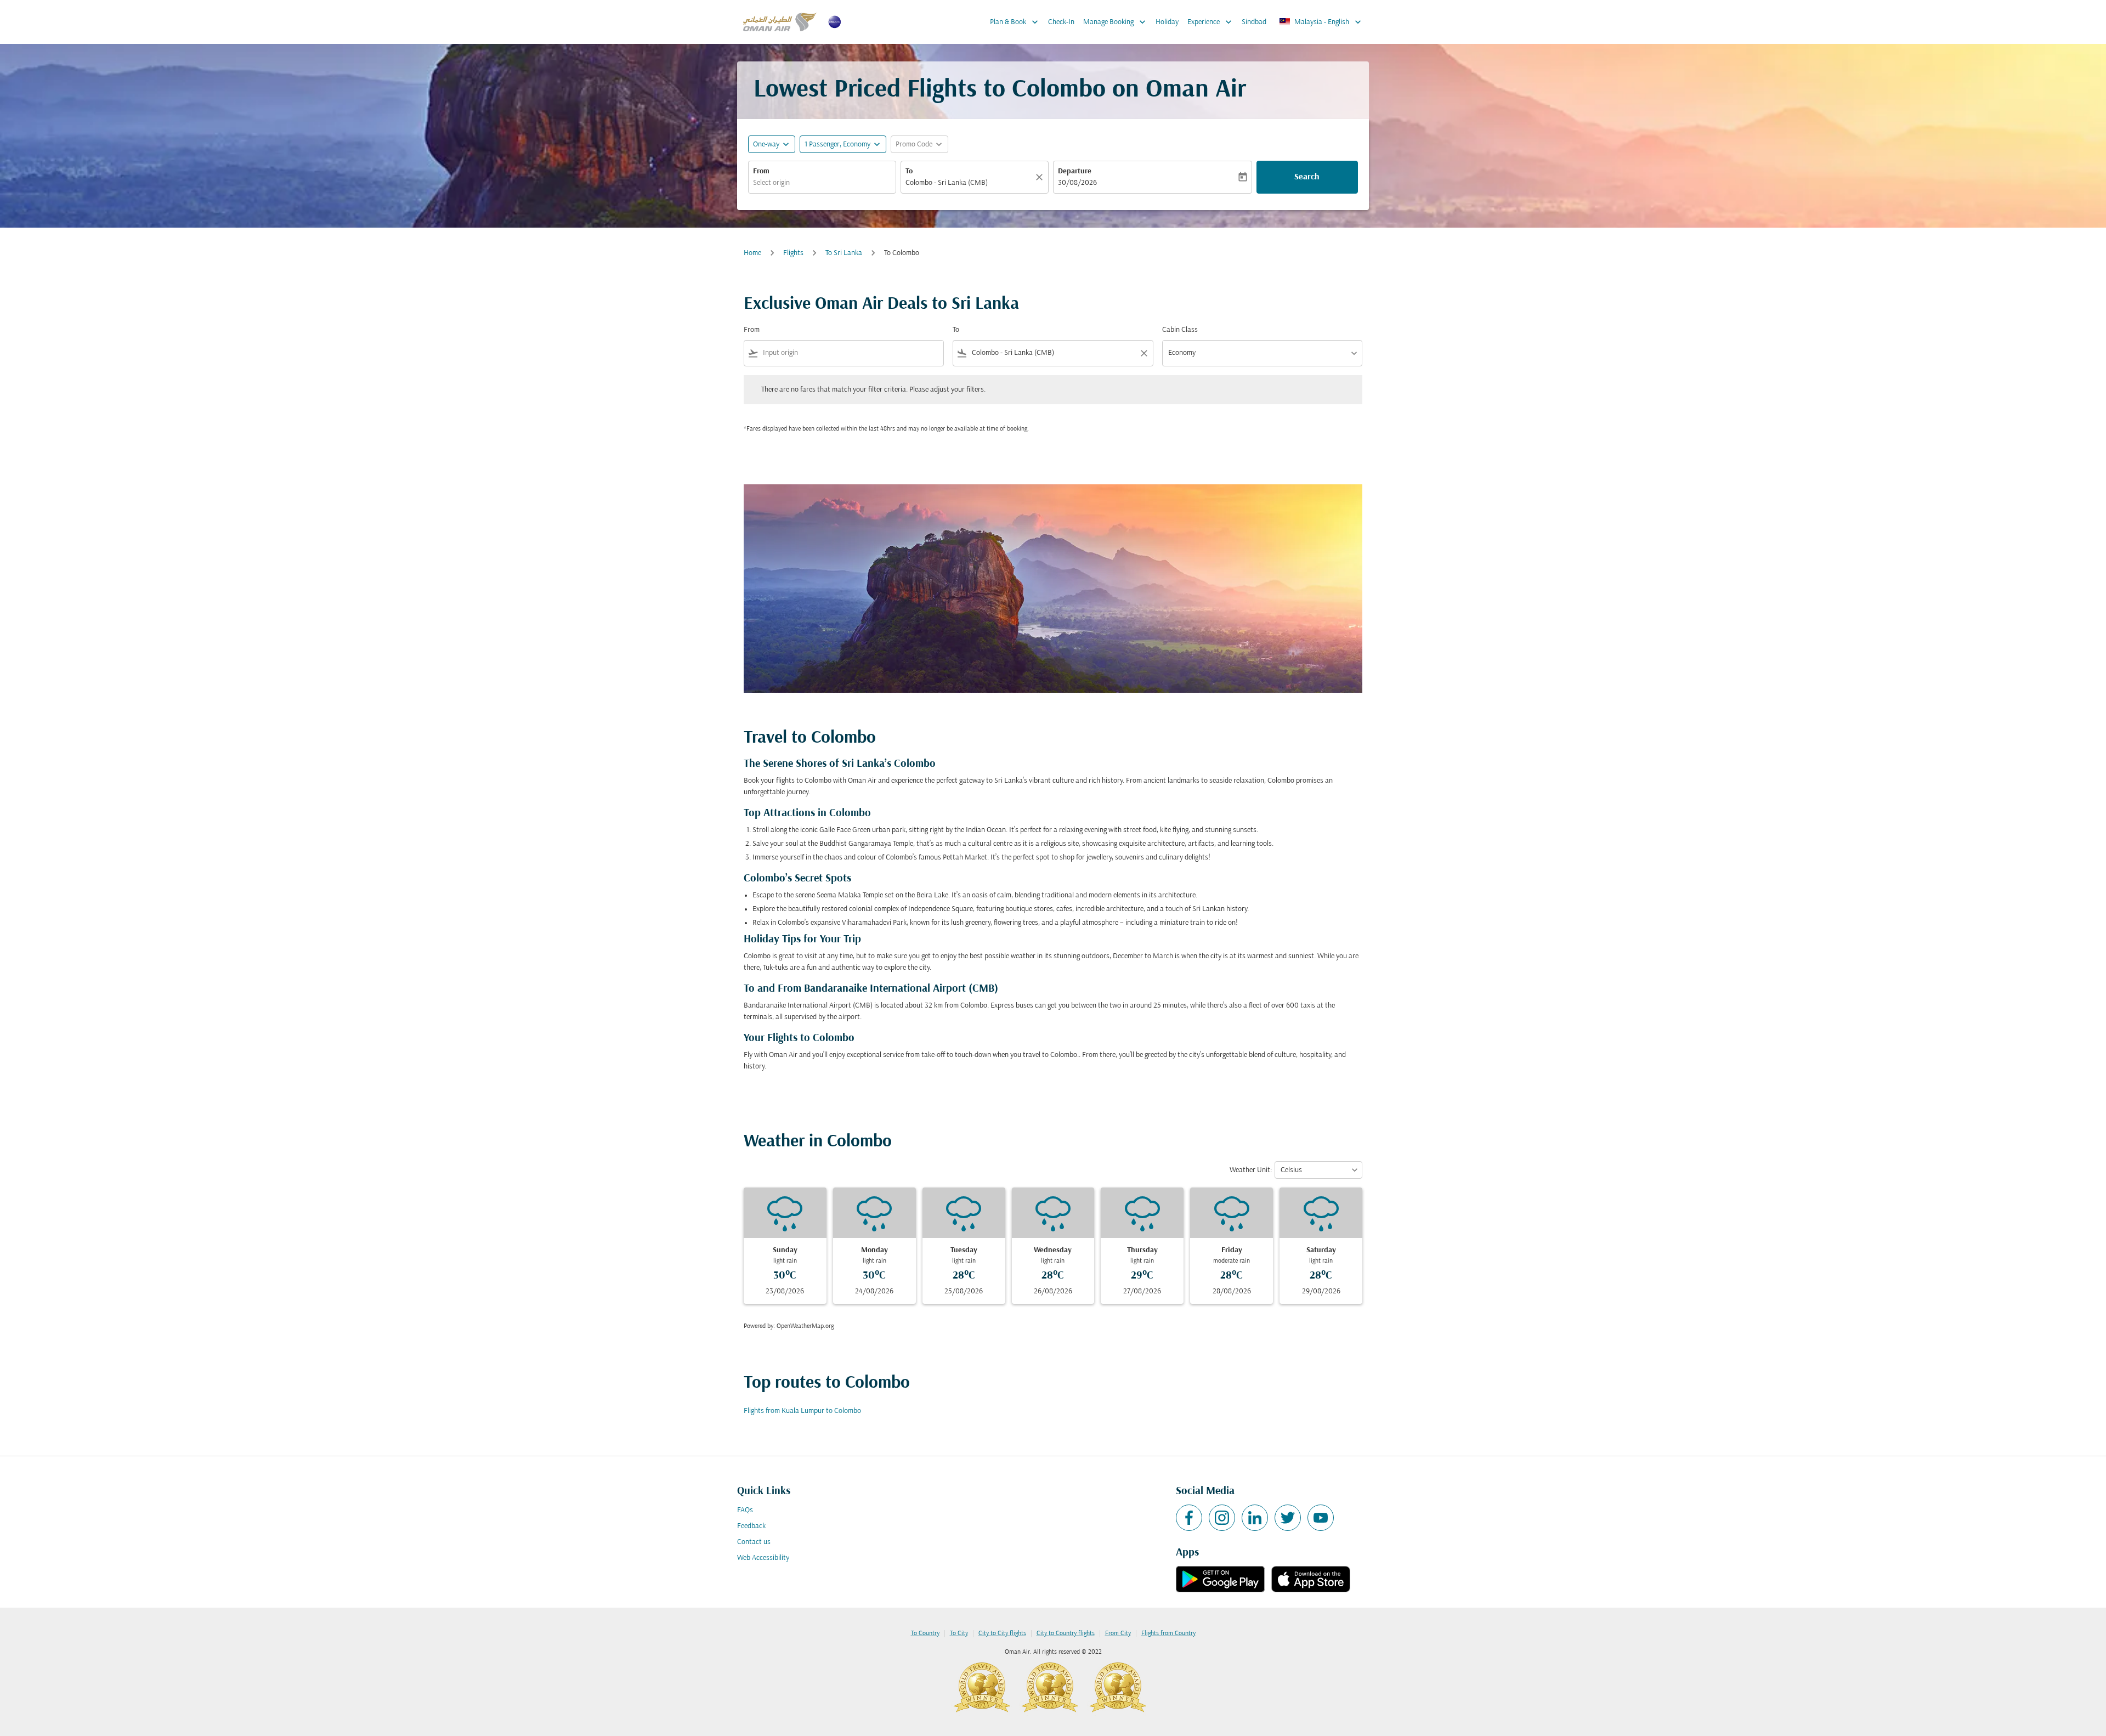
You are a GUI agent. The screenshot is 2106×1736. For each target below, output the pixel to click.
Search (1307, 177)
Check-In (1061, 22)
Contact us (754, 1542)
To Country (925, 1633)
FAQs (745, 1510)
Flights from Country (1168, 1633)
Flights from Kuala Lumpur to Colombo (802, 1411)
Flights (793, 253)
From (761, 171)
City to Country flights (1066, 1633)
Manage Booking (1116, 22)
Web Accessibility (763, 1558)
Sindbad (1254, 22)
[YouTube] (1321, 1518)
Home (752, 253)
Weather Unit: (1251, 1170)
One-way (766, 145)
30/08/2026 (1077, 183)
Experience (1211, 22)
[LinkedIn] (1255, 1518)
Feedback (751, 1526)
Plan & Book (1015, 22)
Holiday (1167, 22)
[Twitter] (1288, 1518)
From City (1118, 1633)
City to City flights (1002, 1633)
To (909, 171)
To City (959, 1633)
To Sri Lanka (844, 253)
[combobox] (822, 183)
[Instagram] (1222, 1518)
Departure (1075, 171)
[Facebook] (1189, 1518)
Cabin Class (1180, 330)
